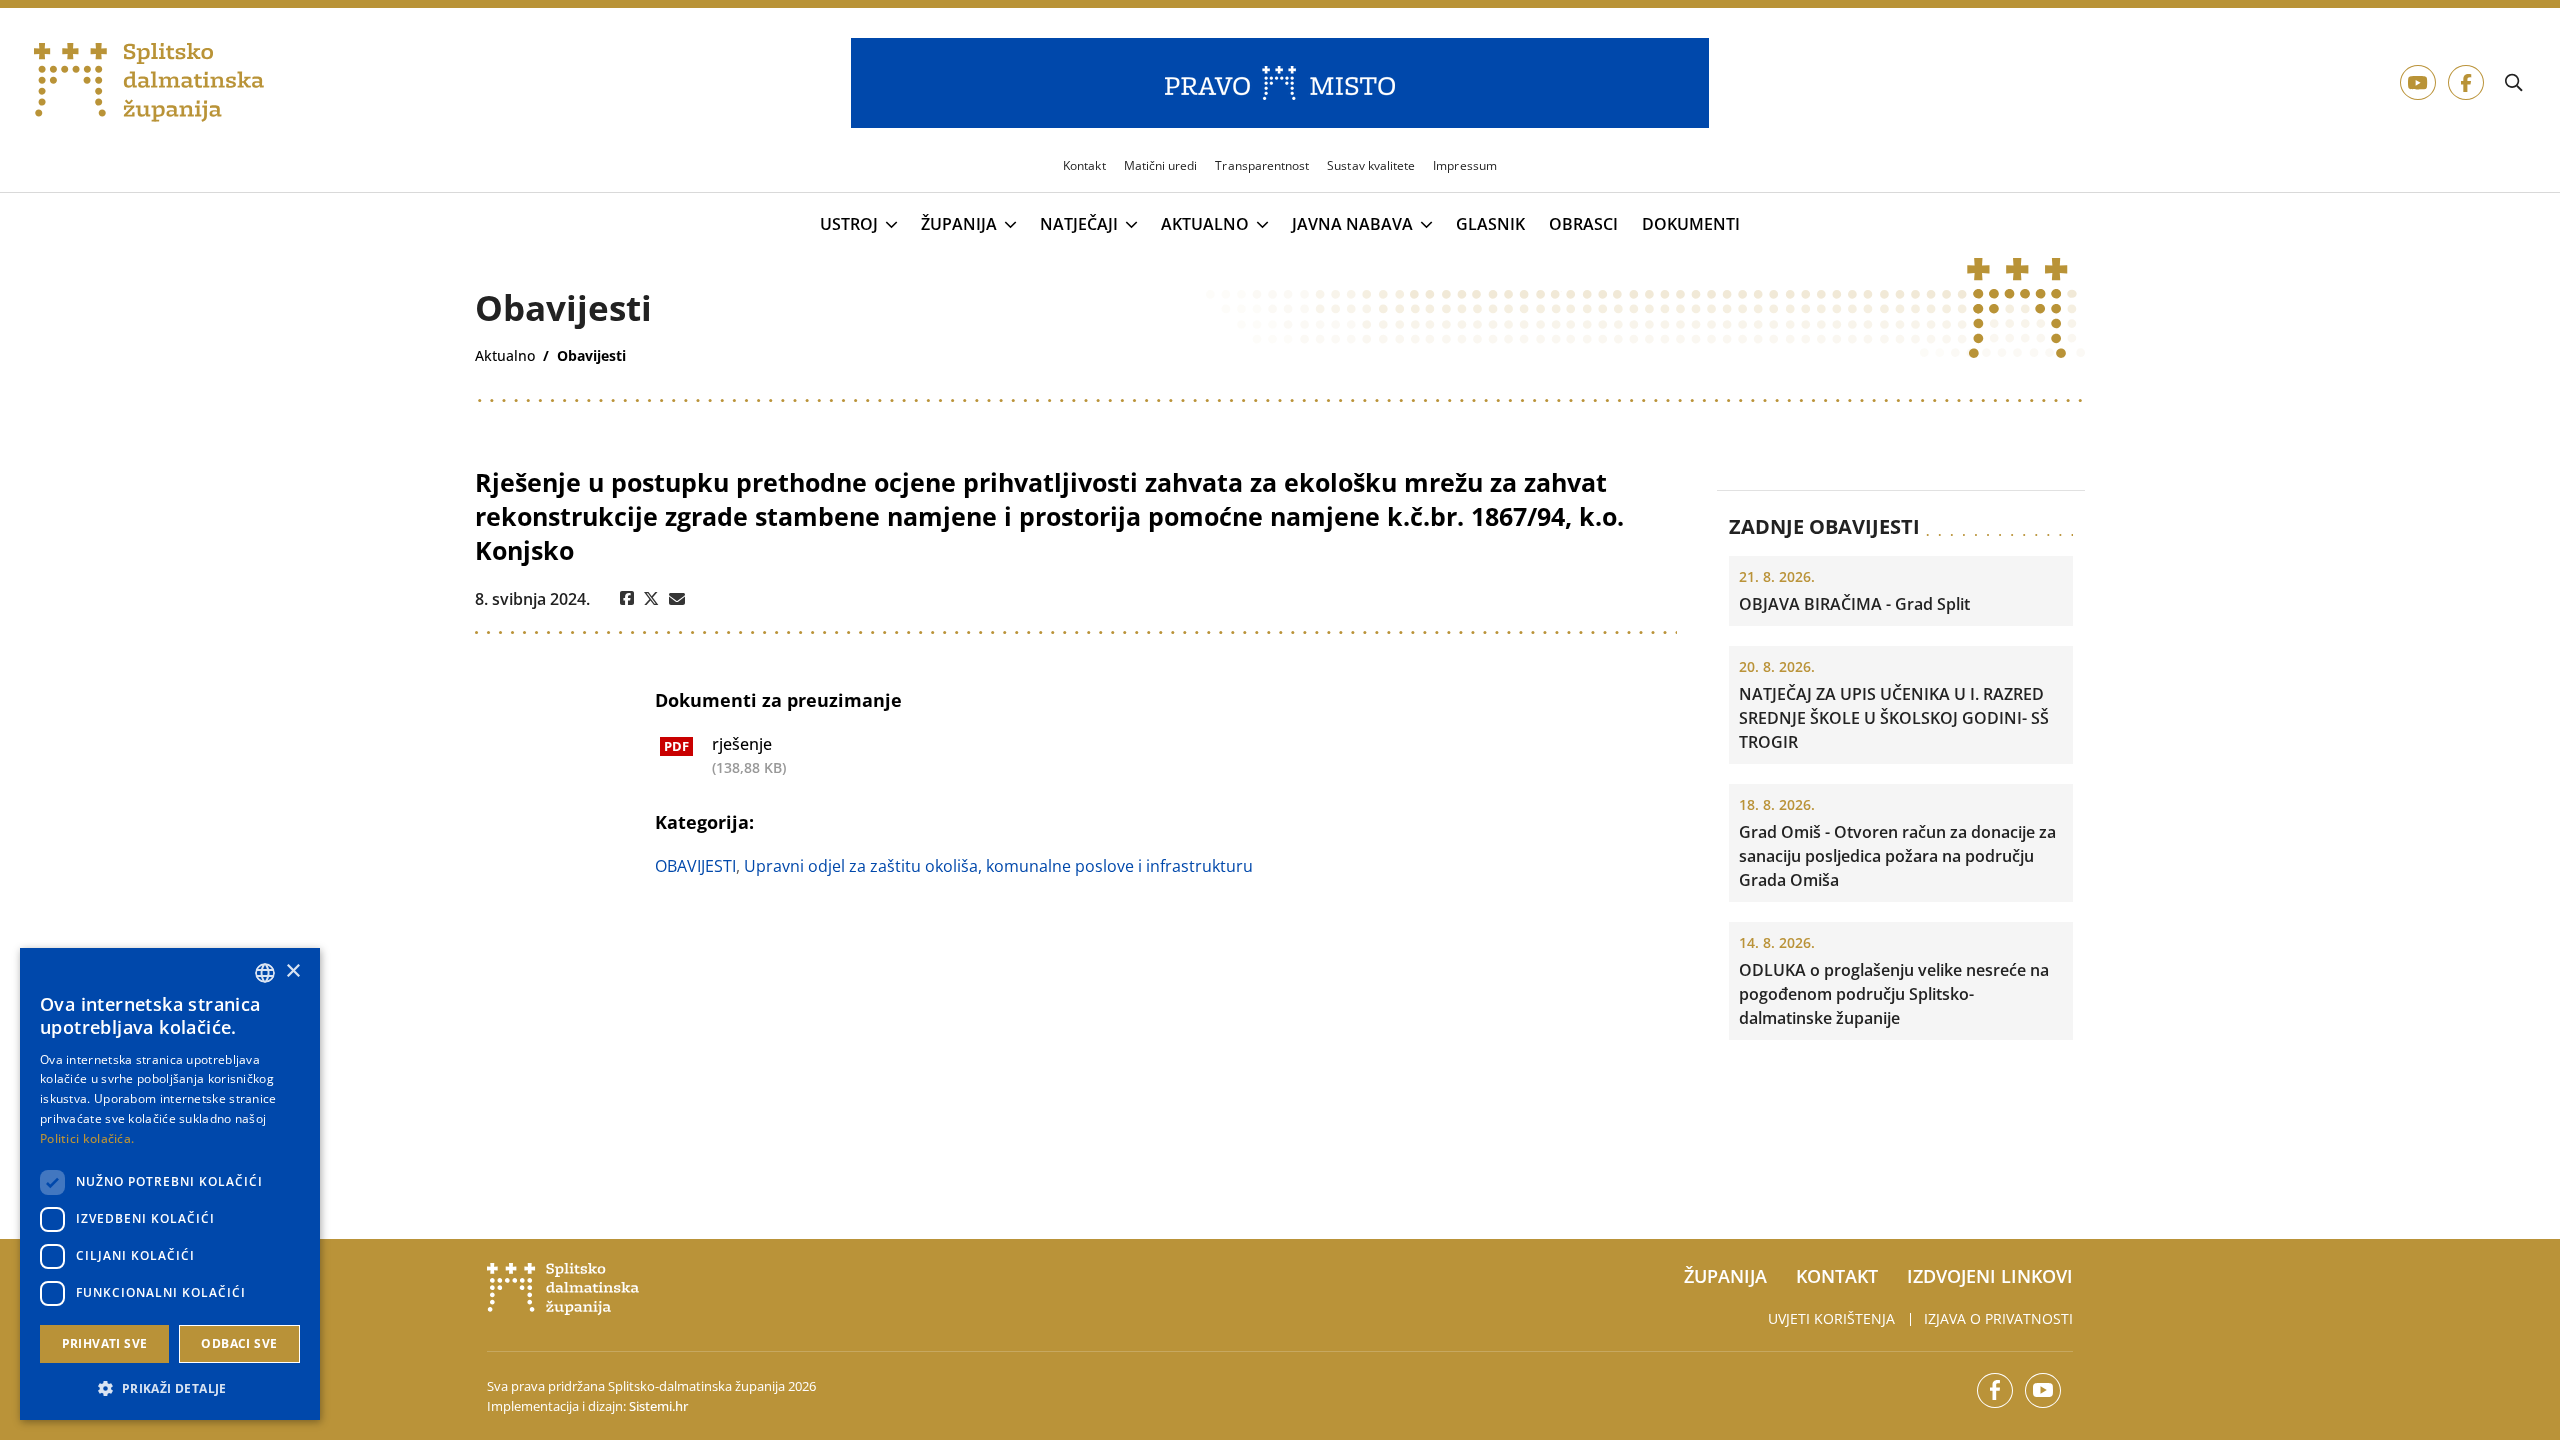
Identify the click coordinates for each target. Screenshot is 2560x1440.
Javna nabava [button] (1352, 225)
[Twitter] (651, 599)
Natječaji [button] (1079, 225)
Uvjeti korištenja (1831, 1318)
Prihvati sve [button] (105, 1343)
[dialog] (170, 1184)
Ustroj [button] (849, 225)
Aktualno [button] (1205, 225)
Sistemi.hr (658, 1406)
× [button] (292, 971)
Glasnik (1490, 224)
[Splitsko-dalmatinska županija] (149, 83)
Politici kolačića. (87, 1138)
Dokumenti (1691, 224)
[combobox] (265, 973)
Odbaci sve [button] (239, 1343)
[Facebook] (627, 599)
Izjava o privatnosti (1998, 1318)
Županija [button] (959, 225)
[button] (170, 1388)
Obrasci (1583, 224)
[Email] (677, 599)
